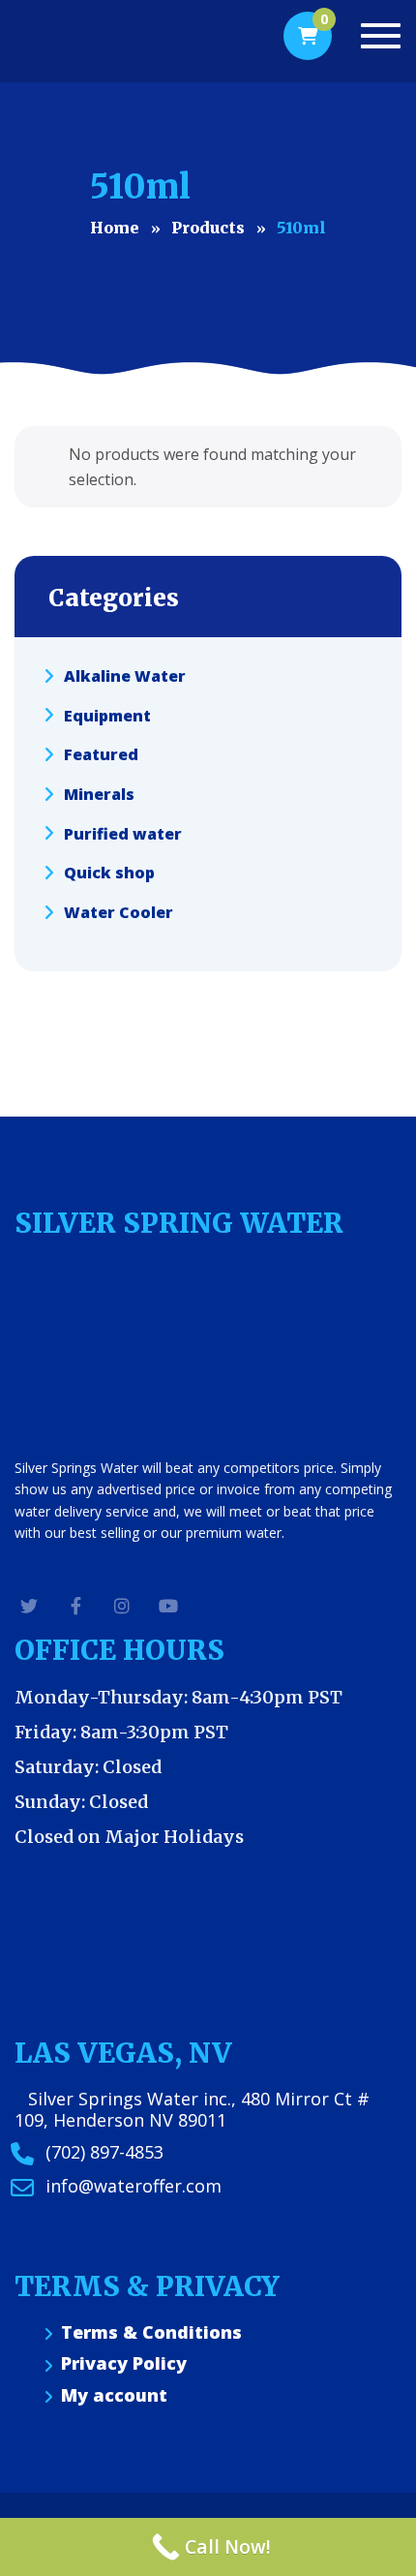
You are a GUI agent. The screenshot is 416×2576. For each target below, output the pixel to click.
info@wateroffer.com (134, 2186)
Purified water (123, 833)
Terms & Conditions (151, 2332)
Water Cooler (119, 912)
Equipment (107, 715)
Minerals (99, 794)
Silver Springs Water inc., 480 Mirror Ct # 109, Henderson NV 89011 (192, 2109)
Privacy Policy (124, 2363)
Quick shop (109, 873)
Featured (101, 754)
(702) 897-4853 (104, 2152)
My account (114, 2395)
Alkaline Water (125, 676)
